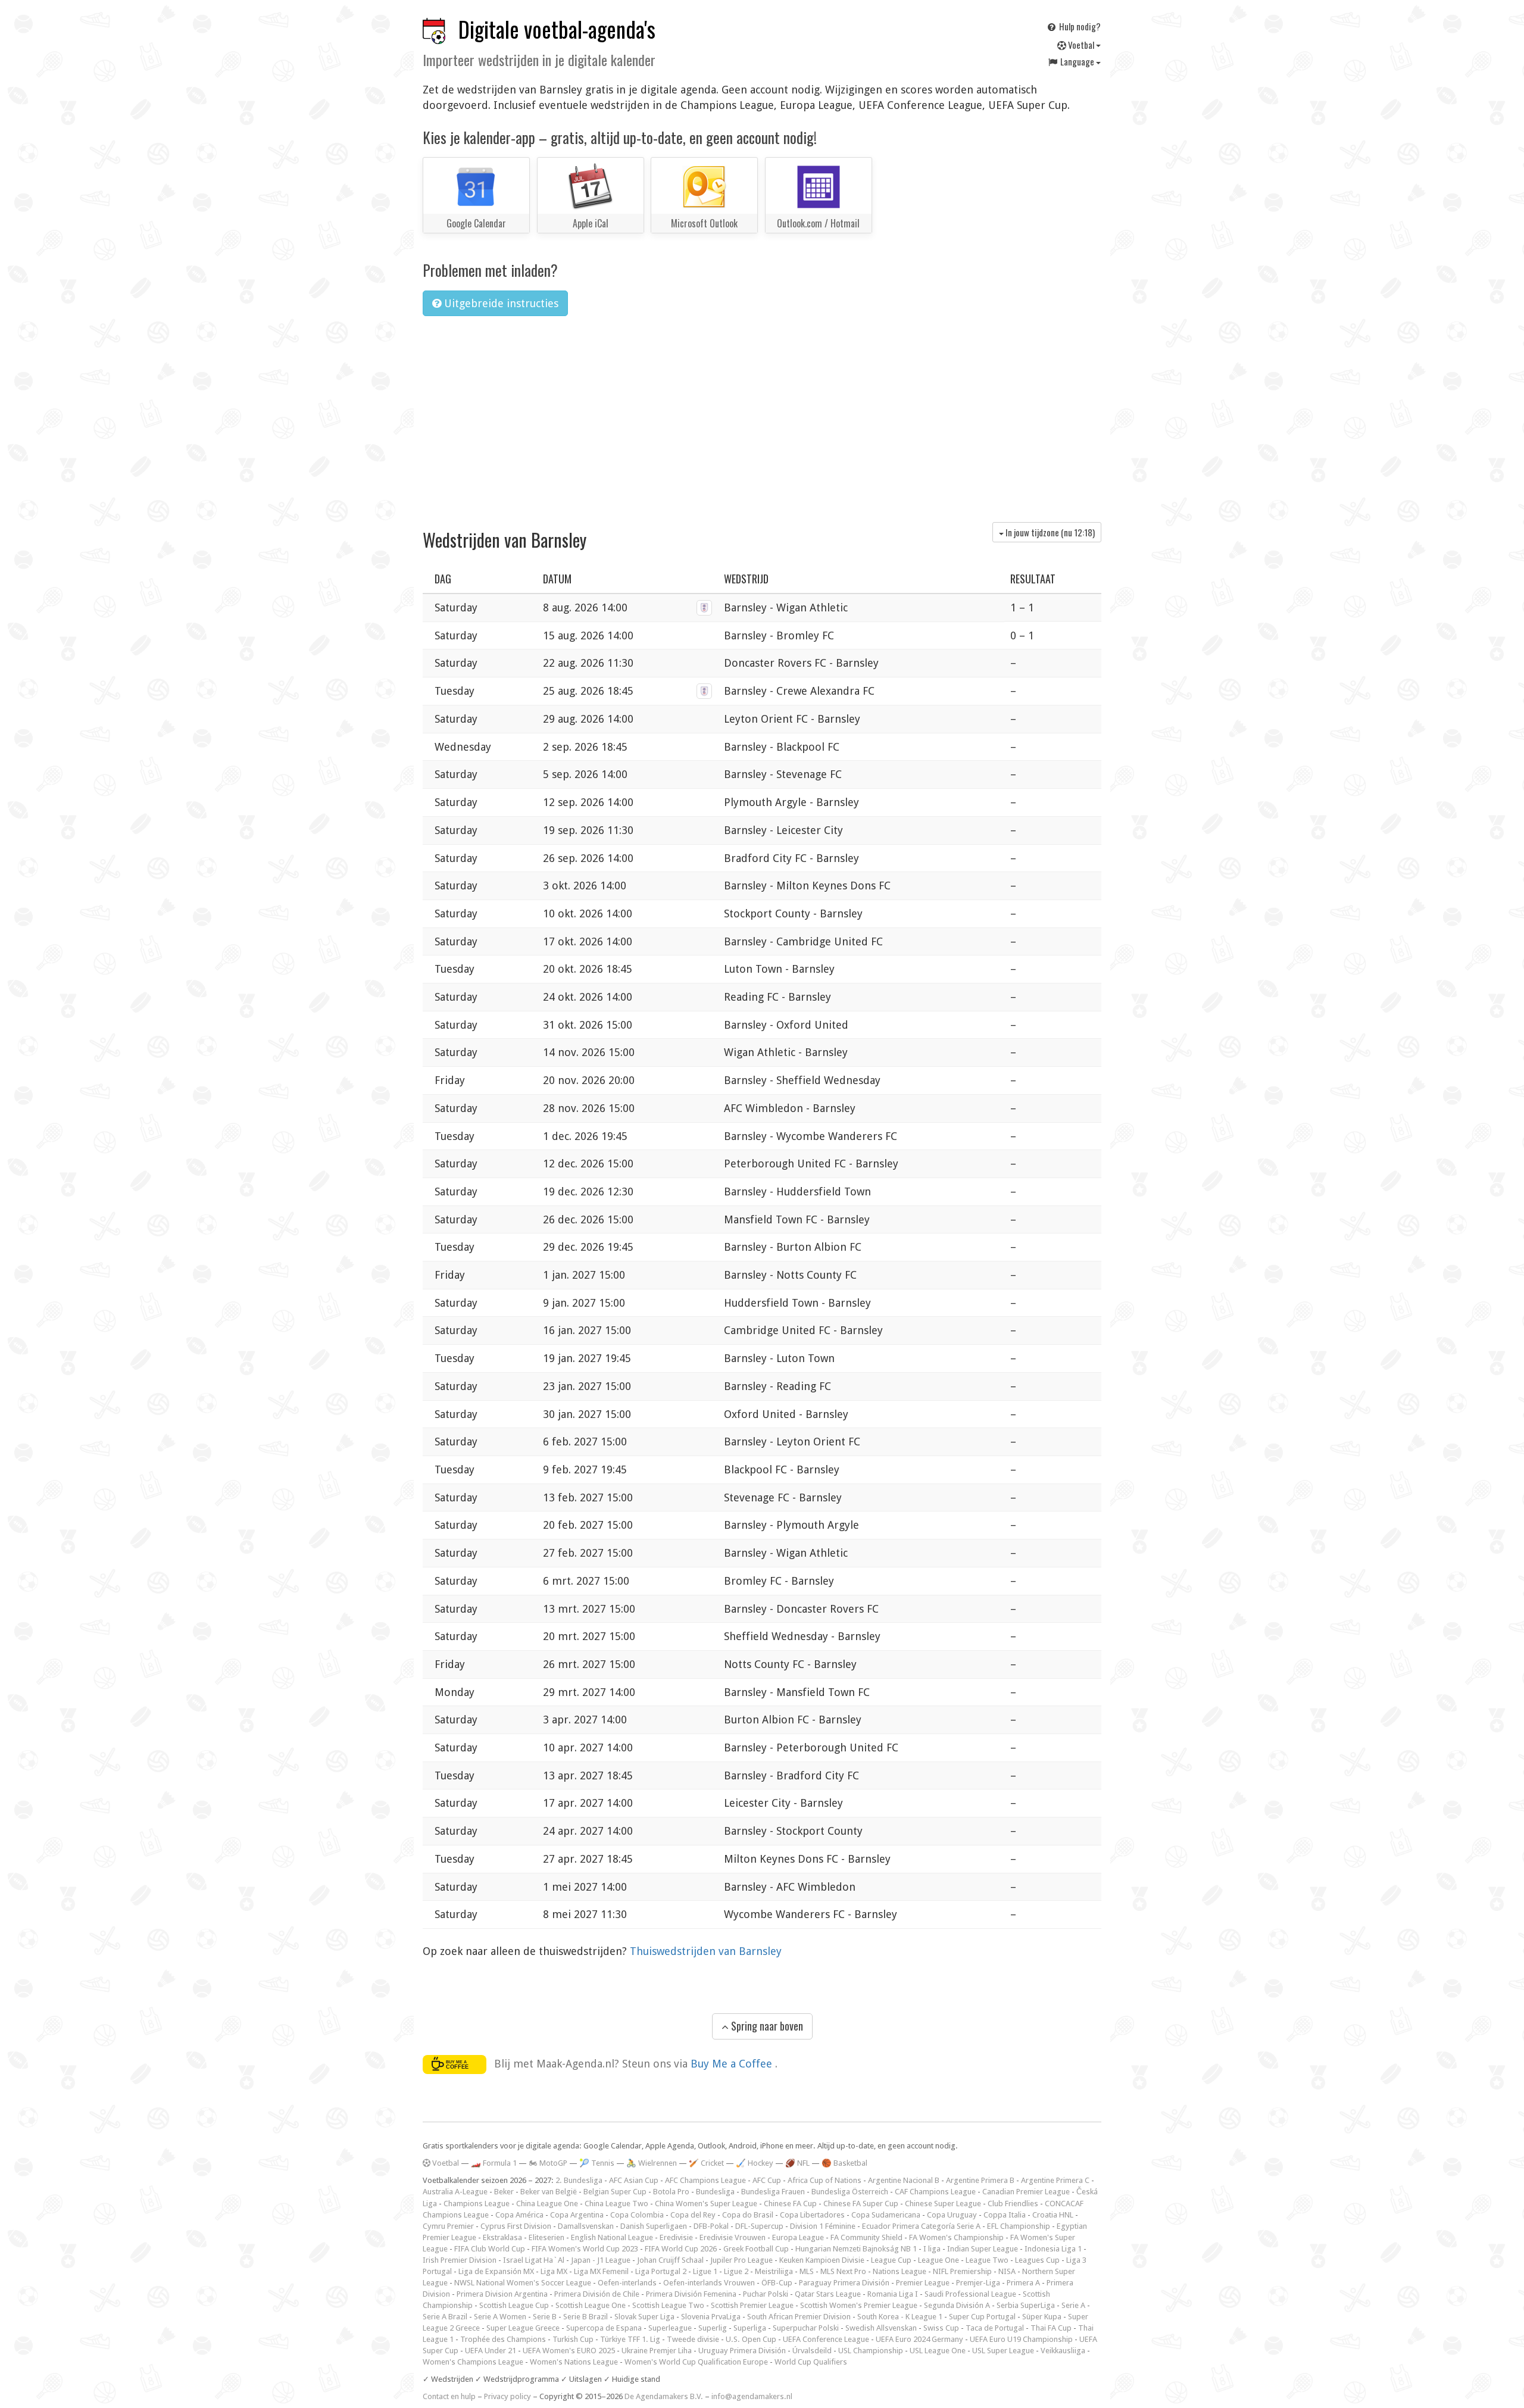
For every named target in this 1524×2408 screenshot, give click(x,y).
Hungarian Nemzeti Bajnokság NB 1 (856, 2249)
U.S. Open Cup (751, 2339)
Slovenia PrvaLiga (711, 2317)
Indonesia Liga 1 (1053, 2249)
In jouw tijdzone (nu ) (1049, 532)
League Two (987, 2260)
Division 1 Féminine (823, 2226)
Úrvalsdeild (812, 2351)
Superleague (670, 2328)
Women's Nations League (574, 2362)
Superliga (750, 2328)
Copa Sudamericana (886, 2215)
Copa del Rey (693, 2215)
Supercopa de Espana (604, 2328)
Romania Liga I (893, 2294)
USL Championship (871, 2351)
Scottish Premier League (752, 2305)
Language (1077, 61)
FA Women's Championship (956, 2237)
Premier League (923, 2283)
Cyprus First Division (516, 2226)
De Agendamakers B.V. (664, 2396)
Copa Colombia (637, 2215)
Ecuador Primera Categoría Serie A (921, 2226)
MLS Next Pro (843, 2271)
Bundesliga (715, 2192)
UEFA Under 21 (491, 2351)
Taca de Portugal (995, 2328)
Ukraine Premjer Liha (657, 2351)
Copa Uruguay (952, 2215)
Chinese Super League (943, 2204)
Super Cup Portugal (982, 2317)
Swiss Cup (941, 2328)
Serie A (1073, 2305)
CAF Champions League (935, 2192)
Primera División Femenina (691, 2294)
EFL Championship (1019, 2226)
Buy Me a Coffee (733, 2064)
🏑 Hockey (755, 2163)
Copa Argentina (577, 2215)
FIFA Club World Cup (490, 2249)
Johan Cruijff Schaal (670, 2260)
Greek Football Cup (756, 2249)
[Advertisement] (762, 415)
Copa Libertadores (812, 2215)
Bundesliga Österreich (850, 2192)
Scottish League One (591, 2305)
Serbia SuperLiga (1026, 2305)
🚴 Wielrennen (652, 2163)
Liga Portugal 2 (661, 2271)
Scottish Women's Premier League (859, 2305)
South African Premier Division (799, 2317)
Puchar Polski (766, 2294)
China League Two (616, 2204)
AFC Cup (767, 2180)
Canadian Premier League (1026, 2192)
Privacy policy (508, 2396)
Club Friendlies (1013, 2204)
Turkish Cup (573, 2339)
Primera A (1023, 2283)
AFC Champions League (705, 2180)
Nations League (900, 2271)
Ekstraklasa (502, 2237)
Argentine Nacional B (904, 2180)
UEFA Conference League (826, 2339)
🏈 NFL (797, 2163)
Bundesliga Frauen (773, 2192)
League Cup (891, 2260)
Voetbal (1081, 45)
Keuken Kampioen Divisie (822, 2260)
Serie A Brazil (445, 2317)
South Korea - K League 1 (900, 2317)
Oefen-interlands (627, 2283)
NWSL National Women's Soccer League (523, 2283)
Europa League (798, 2237)
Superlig (713, 2328)
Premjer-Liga (978, 2283)
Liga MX (554, 2271)
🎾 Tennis (597, 2163)
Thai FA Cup (1051, 2328)
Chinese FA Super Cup (861, 2204)
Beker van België (549, 2192)
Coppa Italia (1005, 2215)
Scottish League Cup (514, 2305)
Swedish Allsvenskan (881, 2328)
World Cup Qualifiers (811, 2362)
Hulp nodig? (1079, 26)
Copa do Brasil (748, 2215)
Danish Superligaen (654, 2226)
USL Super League (1003, 2351)
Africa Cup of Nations (825, 2180)
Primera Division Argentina (502, 2294)
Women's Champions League (473, 2362)
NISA (1007, 2271)
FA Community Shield (866, 2237)
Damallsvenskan (586, 2226)
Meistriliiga (774, 2271)
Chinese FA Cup (790, 2204)
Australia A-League (455, 2192)
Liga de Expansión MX (496, 2271)
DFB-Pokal (711, 2226)
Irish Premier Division (460, 2260)
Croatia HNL (1053, 2215)
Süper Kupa (1042, 2317)
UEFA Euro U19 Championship (1021, 2339)
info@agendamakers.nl (752, 2396)
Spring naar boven (766, 2026)
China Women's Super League (706, 2204)
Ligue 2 (736, 2271)
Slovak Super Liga (644, 2317)
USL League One (938, 2351)
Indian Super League (983, 2249)
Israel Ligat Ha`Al (534, 2260)
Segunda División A (957, 2305)
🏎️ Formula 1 (494, 2163)
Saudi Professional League (970, 2294)
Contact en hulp (449, 2396)
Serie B (545, 2317)
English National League (612, 2237)
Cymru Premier (448, 2226)
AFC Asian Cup (634, 2180)
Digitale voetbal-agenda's (557, 29)
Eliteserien (546, 2237)
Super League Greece (523, 2328)
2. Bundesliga (579, 2180)
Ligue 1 (705, 2271)
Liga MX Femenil (601, 2271)
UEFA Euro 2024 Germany (919, 2339)
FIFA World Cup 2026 (681, 2249)
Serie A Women (500, 2317)
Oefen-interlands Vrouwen (709, 2283)
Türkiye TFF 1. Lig (630, 2339)
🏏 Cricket (706, 2163)
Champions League (477, 2204)
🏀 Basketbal (844, 2163)
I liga (932, 2249)
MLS (807, 2271)
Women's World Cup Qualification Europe (696, 2362)
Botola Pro (671, 2192)
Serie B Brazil (585, 2317)
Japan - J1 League (601, 2260)
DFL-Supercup (759, 2226)
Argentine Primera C (1055, 2180)
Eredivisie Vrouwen (733, 2237)
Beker (504, 2192)
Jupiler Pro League (741, 2260)
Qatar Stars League (828, 2294)
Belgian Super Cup (615, 2192)
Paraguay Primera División (844, 2283)
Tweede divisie (693, 2339)
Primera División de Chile (597, 2294)
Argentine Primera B (980, 2180)
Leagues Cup (1037, 2260)
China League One (547, 2204)
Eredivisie (676, 2237)
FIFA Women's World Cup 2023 (585, 2249)
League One (939, 2260)
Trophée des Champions (503, 2339)
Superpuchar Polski (806, 2328)
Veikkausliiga (1063, 2351)
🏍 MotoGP (548, 2163)
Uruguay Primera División (742, 2351)
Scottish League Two (668, 2305)
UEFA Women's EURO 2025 (569, 2351)
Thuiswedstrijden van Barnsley (706, 1951)
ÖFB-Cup (777, 2283)
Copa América (519, 2215)
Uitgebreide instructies (500, 303)
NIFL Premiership (962, 2271)
